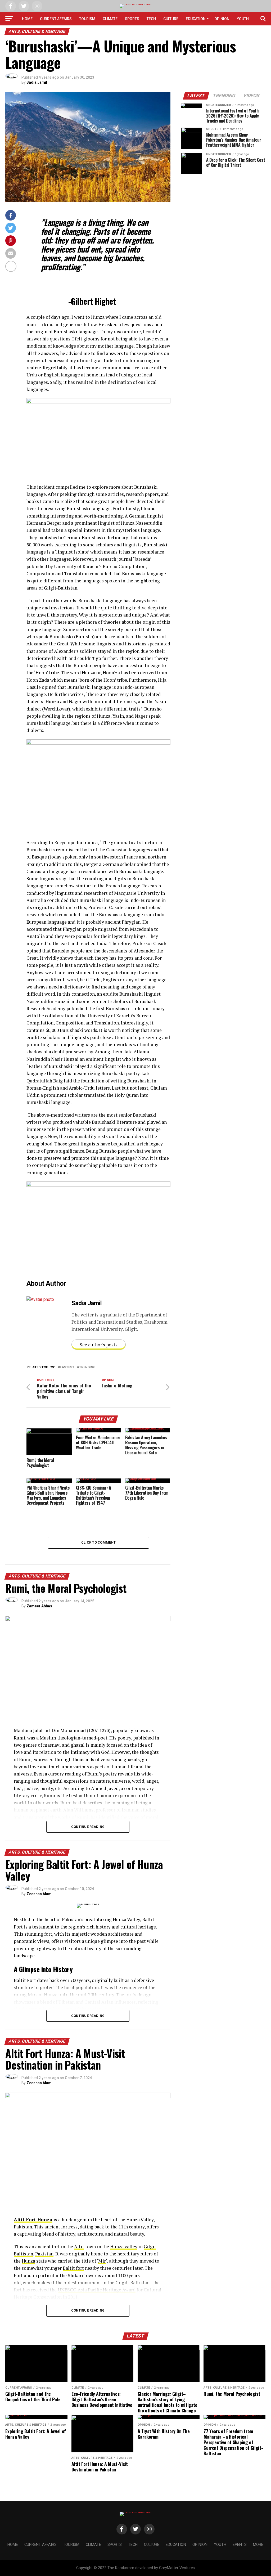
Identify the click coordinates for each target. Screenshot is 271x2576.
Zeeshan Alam (39, 1894)
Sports (132, 19)
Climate (110, 19)
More (145, 33)
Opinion (222, 19)
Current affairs (56, 19)
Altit (79, 2247)
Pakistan (44, 2254)
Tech (151, 19)
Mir (102, 2261)
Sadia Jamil (37, 82)
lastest (67, 1367)
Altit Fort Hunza (33, 2220)
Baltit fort (73, 2268)
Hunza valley (124, 2247)
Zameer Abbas (39, 1606)
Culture (171, 19)
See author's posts (99, 1345)
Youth (243, 19)
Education (196, 19)
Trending (87, 1367)
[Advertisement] (223, 217)
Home (27, 19)
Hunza (28, 2261)
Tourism (87, 19)
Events (126, 33)
